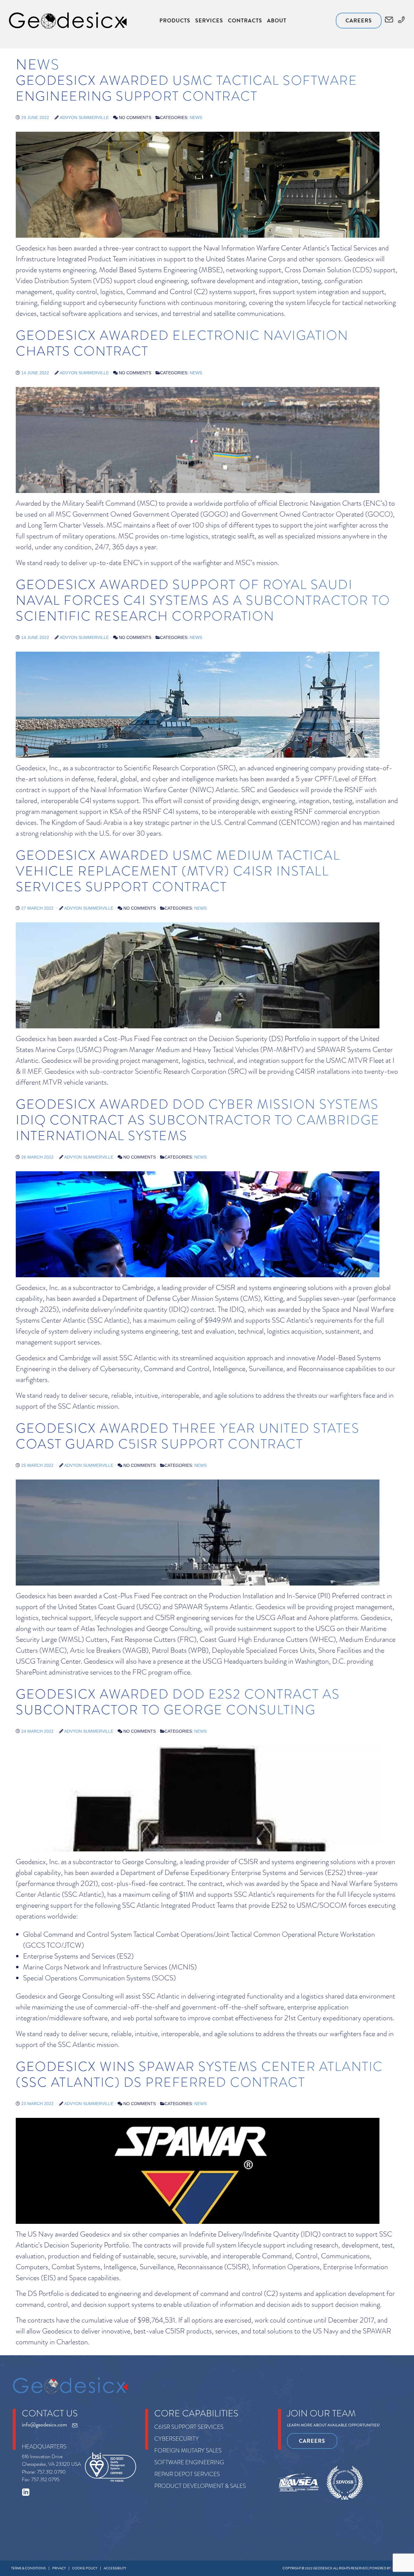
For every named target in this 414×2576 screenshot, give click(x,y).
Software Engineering (189, 2462)
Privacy (59, 2568)
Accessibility (115, 2568)
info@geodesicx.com (44, 2425)
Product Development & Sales (200, 2486)
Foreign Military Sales (188, 2450)
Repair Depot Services (187, 2474)
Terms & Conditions (28, 2568)
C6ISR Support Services (189, 2427)
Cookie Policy (85, 2568)
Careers (359, 20)
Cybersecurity (177, 2439)
